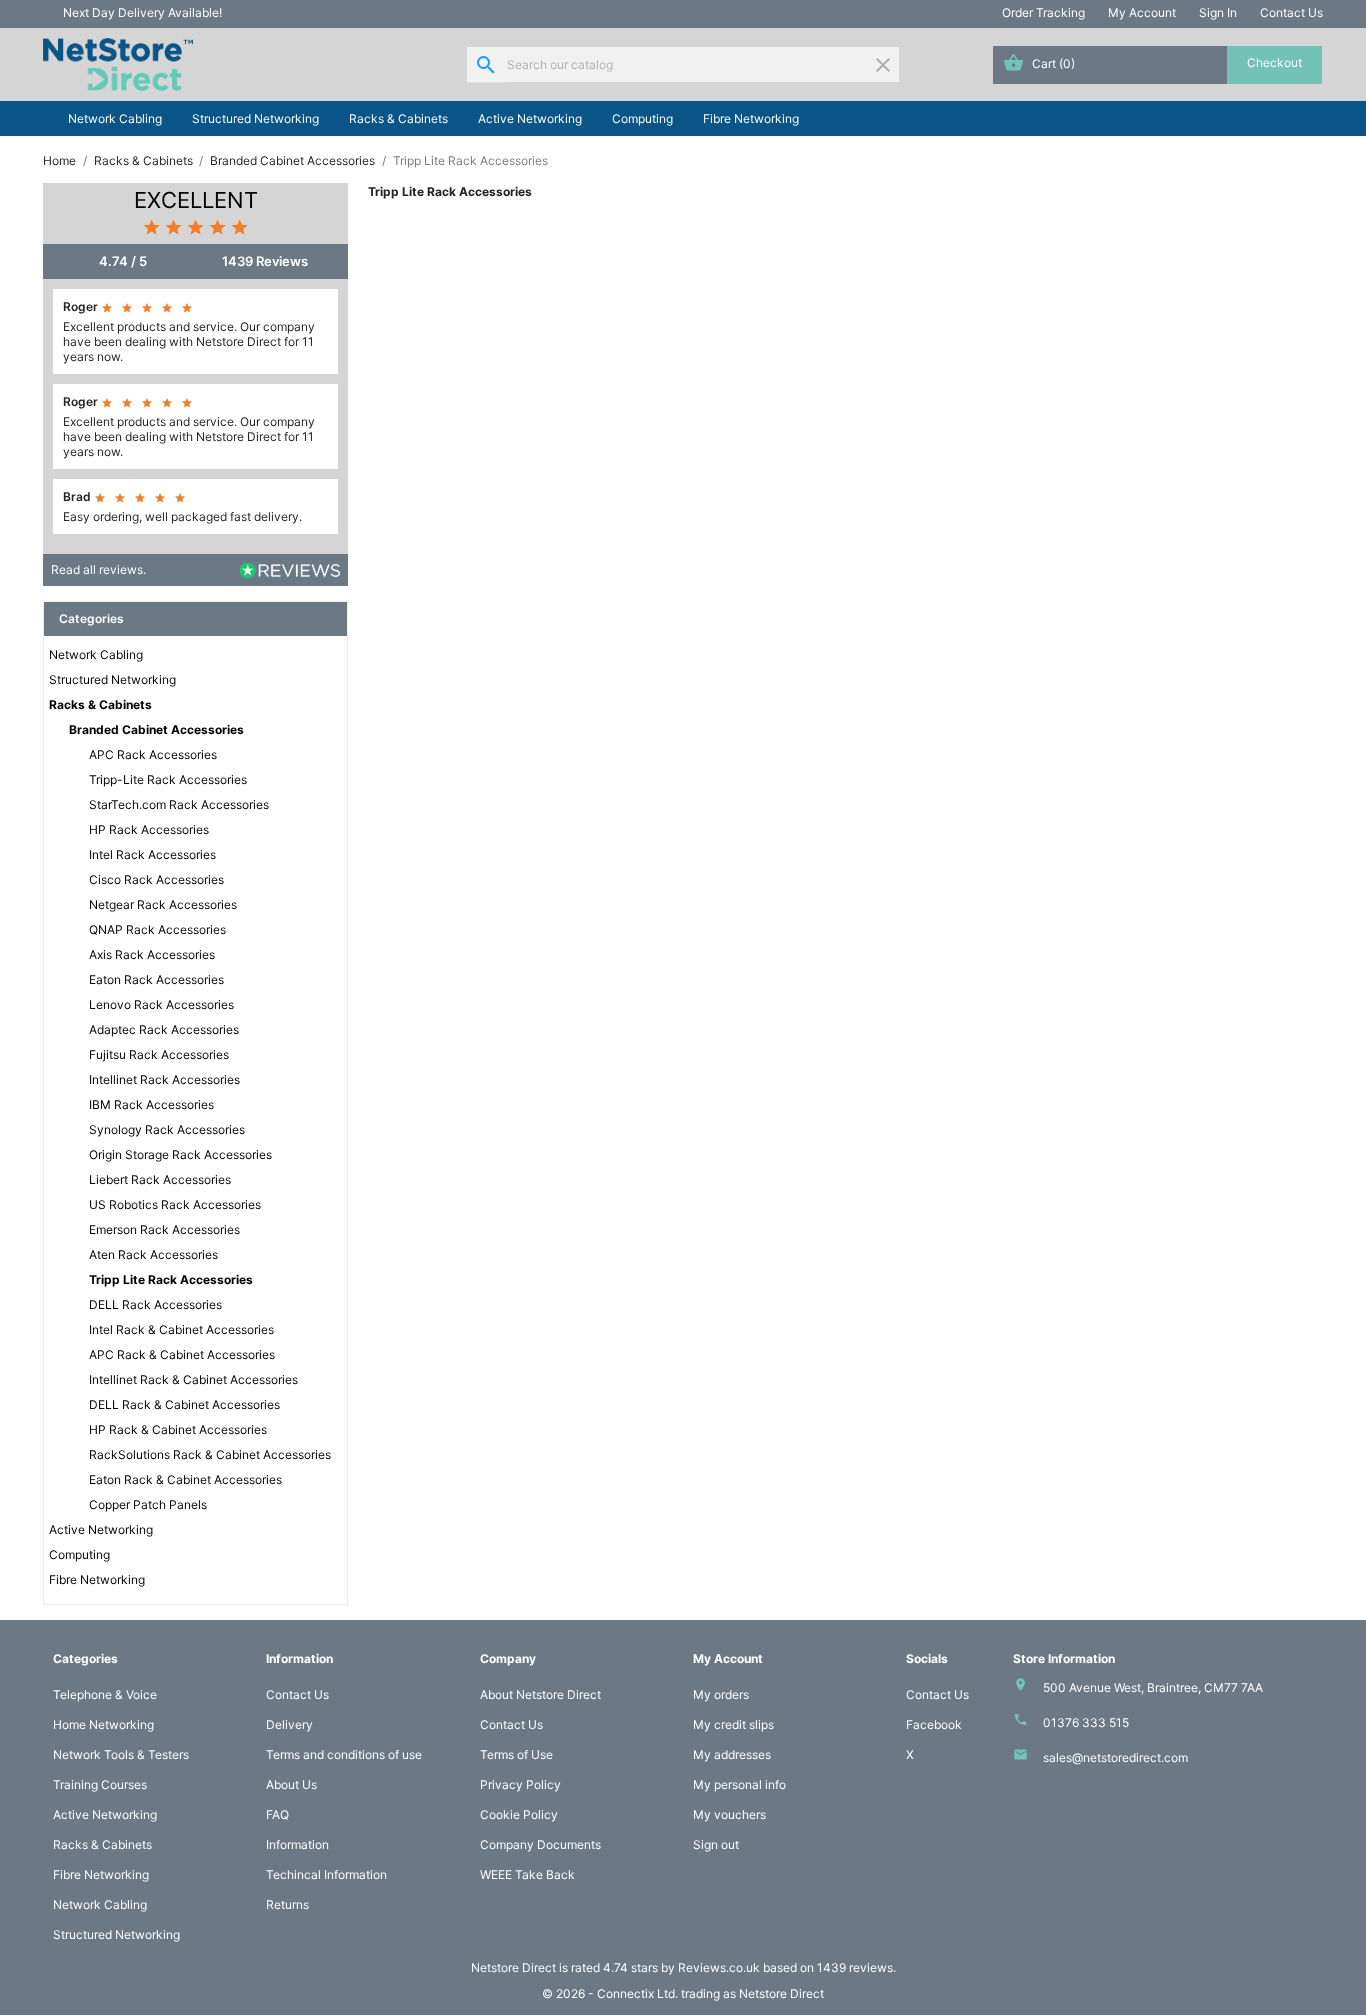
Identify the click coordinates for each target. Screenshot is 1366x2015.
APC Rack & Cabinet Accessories (182, 1354)
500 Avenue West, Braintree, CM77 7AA (1153, 1687)
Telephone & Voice (105, 1694)
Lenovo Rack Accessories (161, 1004)
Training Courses (100, 1784)
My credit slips (733, 1724)
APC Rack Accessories (153, 754)
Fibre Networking (751, 118)
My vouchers (729, 1814)
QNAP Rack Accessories (157, 929)
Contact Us (1291, 12)
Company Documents (540, 1844)
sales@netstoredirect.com (1115, 1757)
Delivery (289, 1724)
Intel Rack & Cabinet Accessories (181, 1329)
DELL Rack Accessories (155, 1304)
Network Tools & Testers (121, 1754)
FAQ (277, 1814)
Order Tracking (1043, 12)
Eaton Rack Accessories (156, 979)
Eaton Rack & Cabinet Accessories (185, 1479)
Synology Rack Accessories (167, 1129)
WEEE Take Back (527, 1874)
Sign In (1218, 12)
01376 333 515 (1086, 1722)
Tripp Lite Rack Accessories (171, 1279)
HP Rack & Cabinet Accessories (178, 1429)
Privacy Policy (520, 1784)
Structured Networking (255, 118)
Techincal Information (326, 1874)
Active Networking (530, 118)
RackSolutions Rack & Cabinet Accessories (210, 1454)
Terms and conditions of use (344, 1754)
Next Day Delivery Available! (142, 12)
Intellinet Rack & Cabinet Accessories (193, 1379)
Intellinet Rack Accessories (164, 1079)
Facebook (934, 1724)
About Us (291, 1784)
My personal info (739, 1784)
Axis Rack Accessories (152, 954)
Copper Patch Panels (148, 1504)
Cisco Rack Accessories (156, 879)
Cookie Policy (519, 1814)
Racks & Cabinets (398, 118)
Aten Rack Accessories (153, 1254)
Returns (287, 1904)
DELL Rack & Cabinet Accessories (184, 1404)
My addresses (732, 1754)
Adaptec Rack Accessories (164, 1029)
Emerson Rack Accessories (164, 1229)
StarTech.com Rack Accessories (179, 804)
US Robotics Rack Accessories (175, 1204)
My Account (1142, 12)
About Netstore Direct (540, 1694)
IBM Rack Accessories (151, 1104)
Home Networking (103, 1724)
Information (297, 1844)
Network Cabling (115, 118)
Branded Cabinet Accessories (156, 729)
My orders (721, 1694)
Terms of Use (516, 1754)
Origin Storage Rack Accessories (180, 1154)
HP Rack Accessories (149, 829)
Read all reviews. (98, 569)
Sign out (716, 1844)
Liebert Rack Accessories (160, 1179)
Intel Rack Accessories (152, 854)
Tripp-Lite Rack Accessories (168, 779)
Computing (642, 118)
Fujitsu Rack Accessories (159, 1054)
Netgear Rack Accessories (163, 904)
